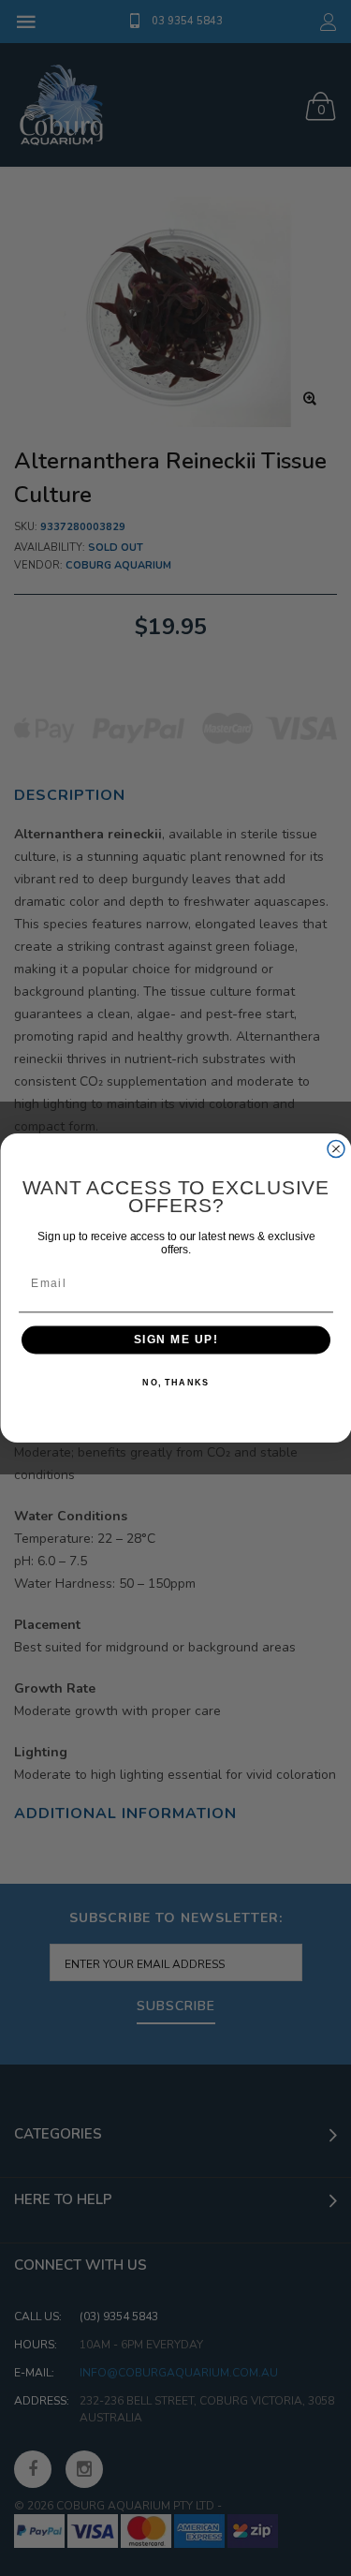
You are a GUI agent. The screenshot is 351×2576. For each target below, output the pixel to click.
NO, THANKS (175, 1383)
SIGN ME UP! (175, 1340)
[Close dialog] (336, 1149)
